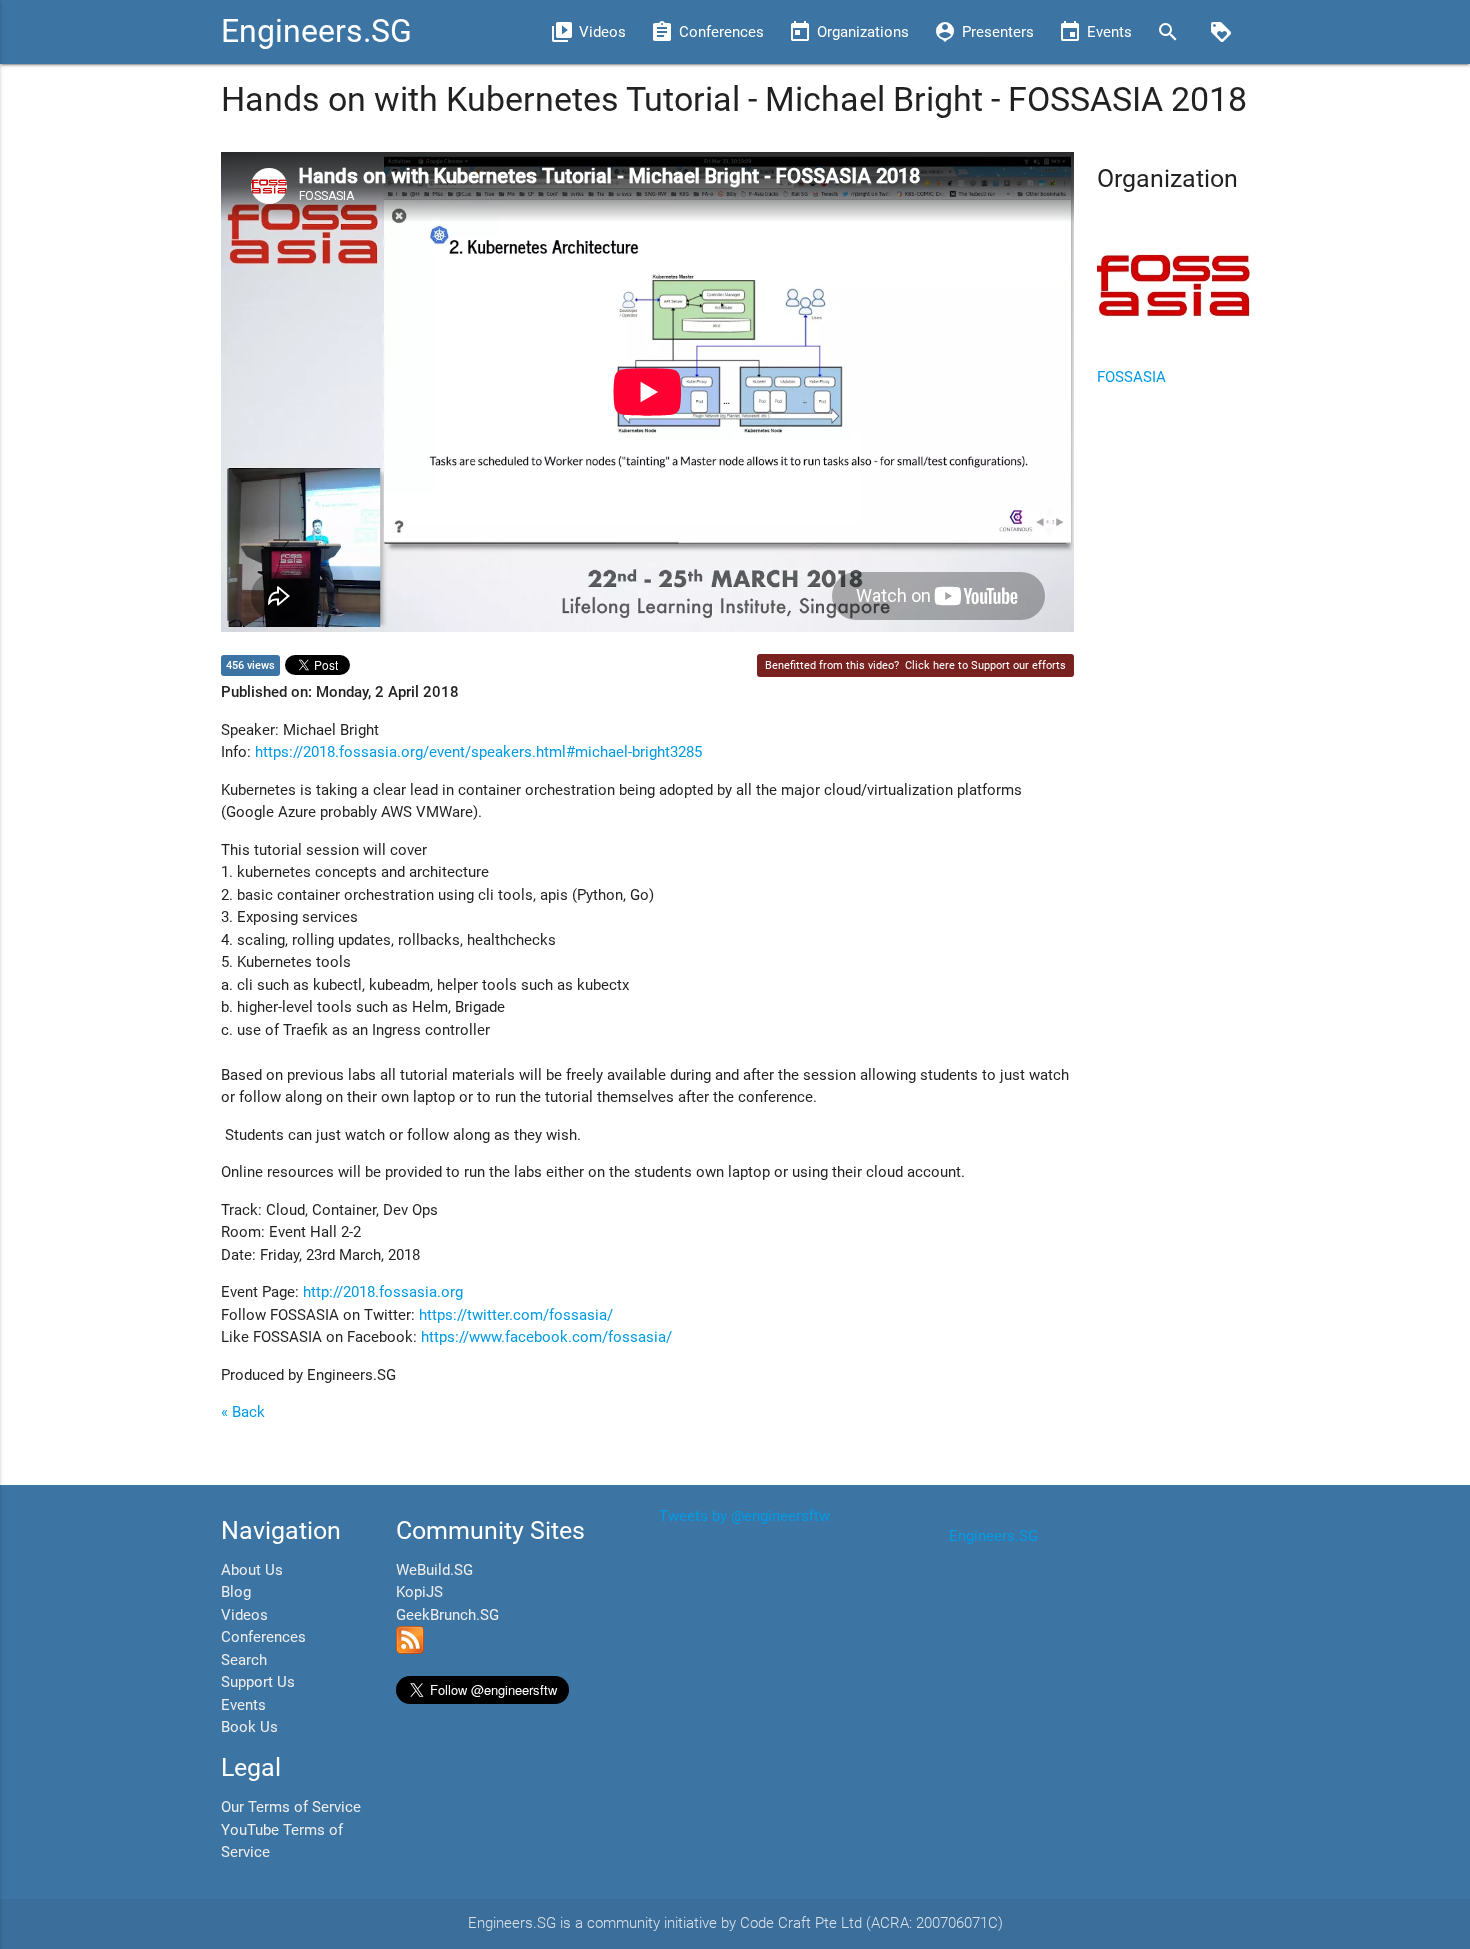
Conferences (263, 1637)
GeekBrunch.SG (447, 1615)
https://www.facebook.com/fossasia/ (546, 1337)
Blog (236, 1592)
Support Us (258, 1682)
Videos (244, 1615)
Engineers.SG (316, 31)
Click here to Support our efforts (985, 665)
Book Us (249, 1727)
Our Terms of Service (291, 1807)
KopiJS (419, 1592)
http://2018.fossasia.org (383, 1292)
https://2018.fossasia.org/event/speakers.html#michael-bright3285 (478, 752)
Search (244, 1660)
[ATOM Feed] (410, 1649)
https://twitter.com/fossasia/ (516, 1315)
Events (243, 1705)
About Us (252, 1570)
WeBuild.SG (434, 1570)
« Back (243, 1412)
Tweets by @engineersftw (744, 1516)
